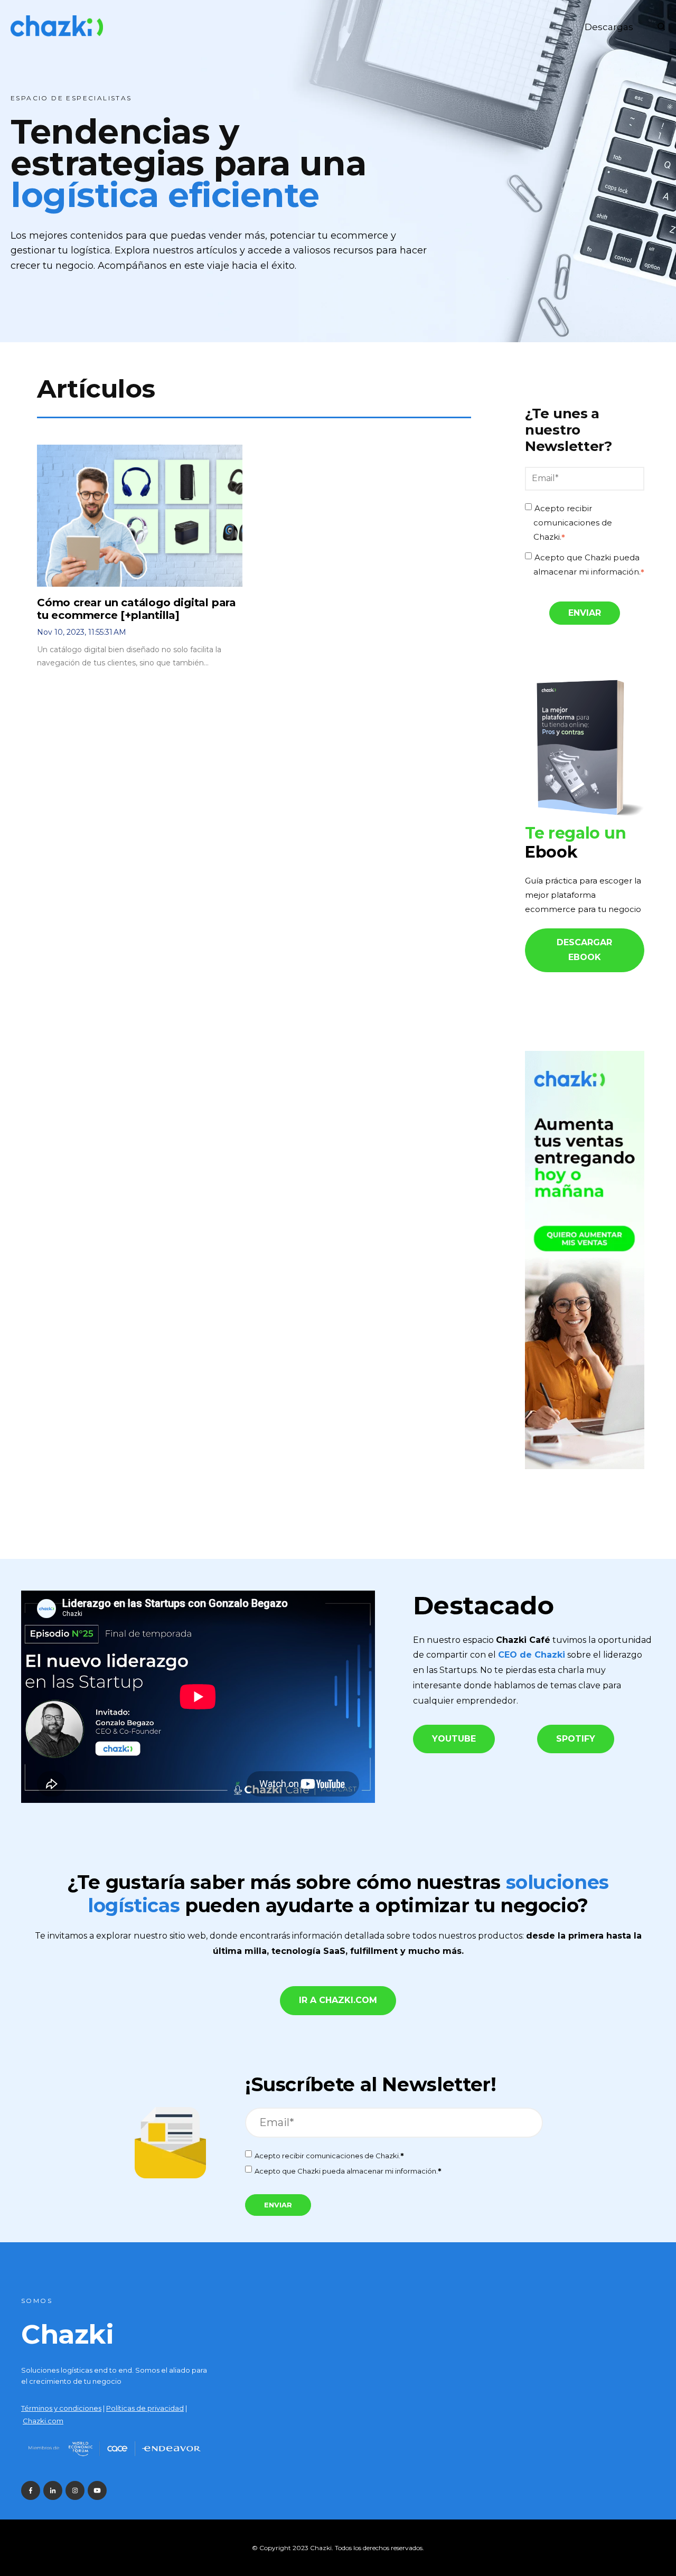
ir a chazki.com (338, 2000)
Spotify (576, 1739)
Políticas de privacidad (145, 2408)
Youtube (454, 1739)
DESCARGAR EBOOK (584, 950)
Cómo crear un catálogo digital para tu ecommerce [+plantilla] (137, 609)
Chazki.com (43, 2421)
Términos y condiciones (61, 2408)
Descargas (609, 27)
